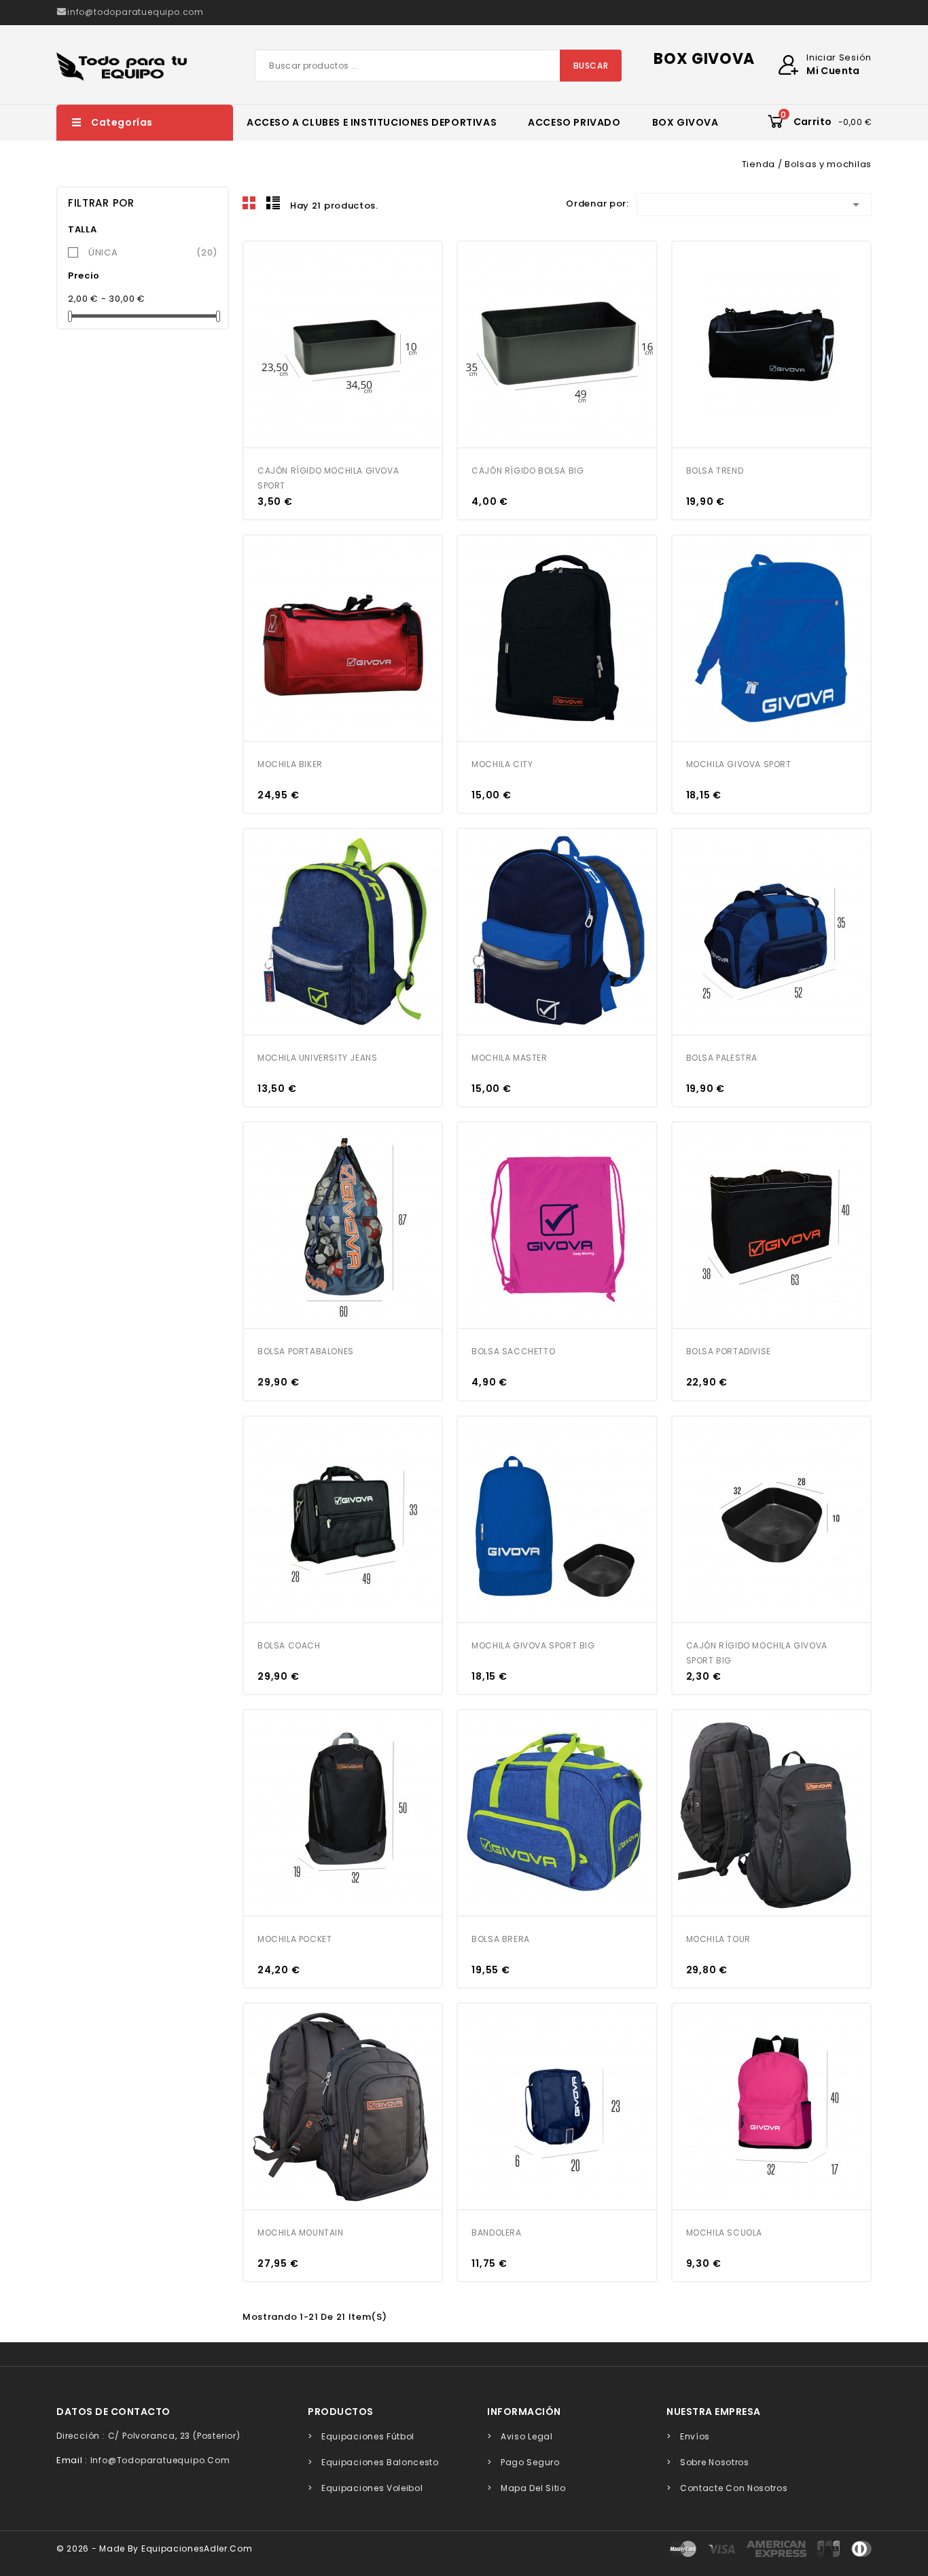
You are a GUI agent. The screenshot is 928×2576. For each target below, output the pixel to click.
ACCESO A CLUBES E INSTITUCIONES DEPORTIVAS (372, 122)
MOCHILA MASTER (509, 1058)
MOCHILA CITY (502, 764)
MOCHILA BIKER (290, 764)
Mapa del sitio (533, 2488)
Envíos (695, 2436)
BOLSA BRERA (501, 1939)
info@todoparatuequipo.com (160, 2460)
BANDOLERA (496, 2233)
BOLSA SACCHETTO (513, 1351)
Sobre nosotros (715, 2462)
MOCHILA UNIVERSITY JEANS (317, 1058)
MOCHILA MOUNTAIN (301, 2233)
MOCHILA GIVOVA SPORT (739, 764)
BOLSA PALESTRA (722, 1058)
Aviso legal (527, 2436)
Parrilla (249, 203)
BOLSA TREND (715, 471)
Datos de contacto (113, 2412)
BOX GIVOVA (685, 122)
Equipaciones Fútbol (368, 2436)
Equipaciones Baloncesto (380, 2462)
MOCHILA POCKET (295, 1939)
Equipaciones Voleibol (372, 2488)
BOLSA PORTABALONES (306, 1351)
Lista (273, 203)
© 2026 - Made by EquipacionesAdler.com (155, 2548)
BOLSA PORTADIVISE (729, 1351)
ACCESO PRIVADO (574, 122)
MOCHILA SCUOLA (724, 2233)
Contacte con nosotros (734, 2488)
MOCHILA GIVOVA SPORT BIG (533, 1645)
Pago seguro (530, 2462)
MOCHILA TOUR (718, 1939)
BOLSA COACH (289, 1645)
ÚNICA (153, 252)
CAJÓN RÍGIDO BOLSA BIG (528, 471)
